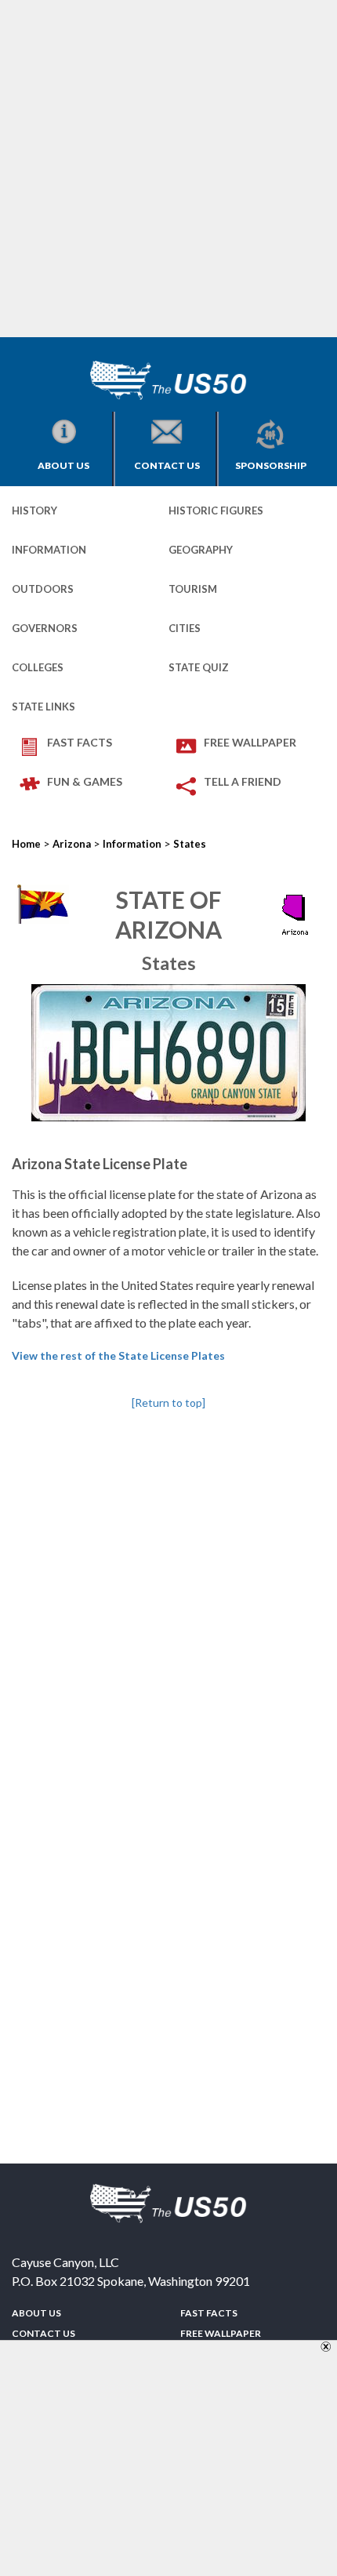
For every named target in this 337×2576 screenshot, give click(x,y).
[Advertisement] (168, 169)
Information (49, 550)
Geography (201, 550)
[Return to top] (168, 1402)
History (34, 510)
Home (26, 844)
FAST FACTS (80, 742)
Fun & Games (85, 781)
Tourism (193, 589)
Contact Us (167, 465)
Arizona (72, 844)
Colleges (38, 667)
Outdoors (43, 589)
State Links (43, 707)
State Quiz (199, 667)
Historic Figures (216, 510)
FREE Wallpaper (250, 742)
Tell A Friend (243, 781)
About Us (63, 465)
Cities (185, 628)
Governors (45, 628)
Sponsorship (271, 465)
